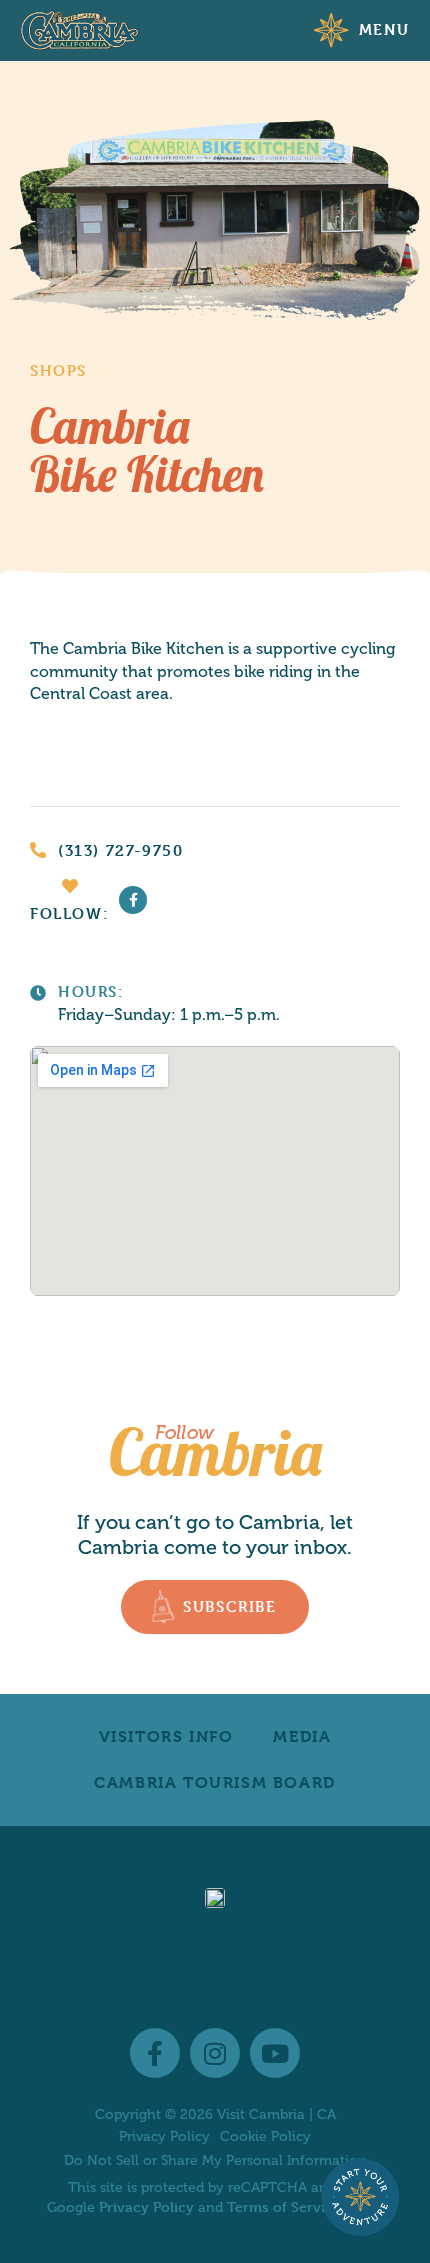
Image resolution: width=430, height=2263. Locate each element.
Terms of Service (284, 2206)
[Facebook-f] (133, 900)
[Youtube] (275, 2053)
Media (302, 1736)
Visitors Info (166, 1736)
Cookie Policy (265, 2137)
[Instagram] (215, 2053)
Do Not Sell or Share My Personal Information (215, 2160)
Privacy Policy (164, 2137)
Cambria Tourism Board (215, 1782)
